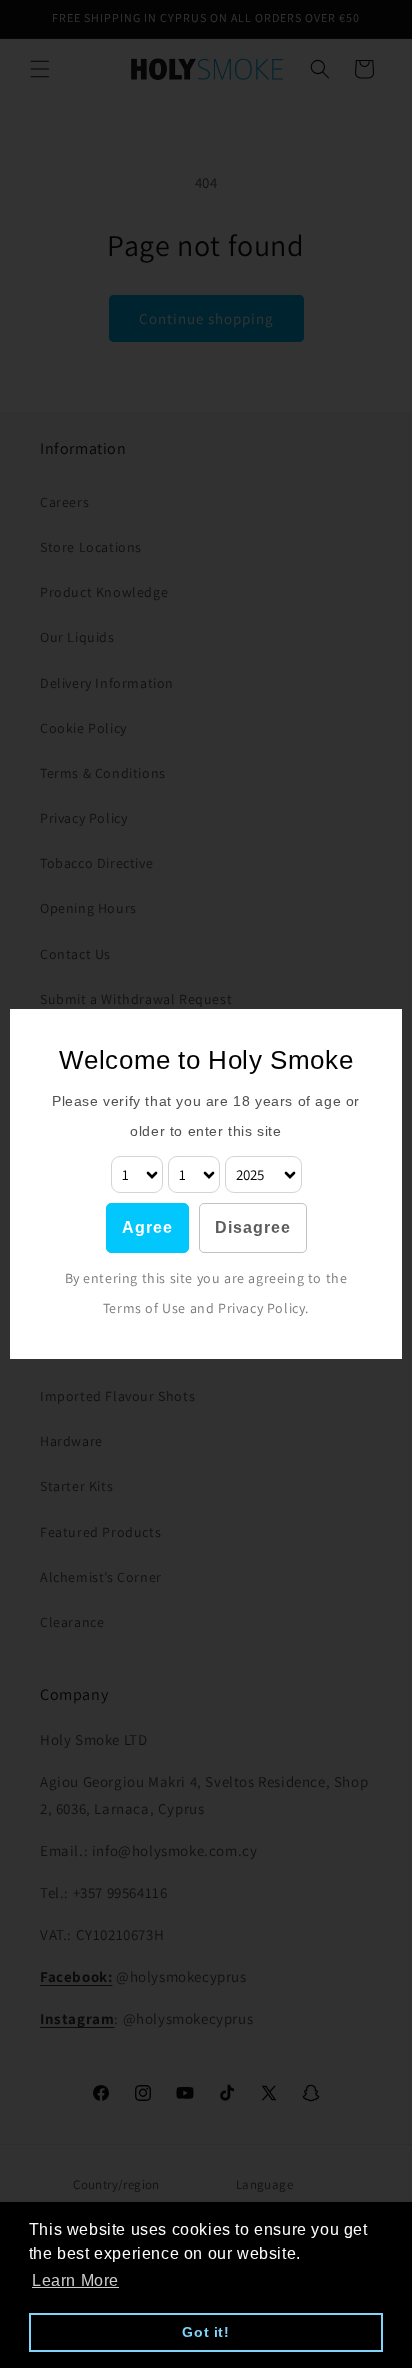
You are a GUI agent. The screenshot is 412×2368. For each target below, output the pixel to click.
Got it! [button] (205, 2332)
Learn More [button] (75, 2280)
